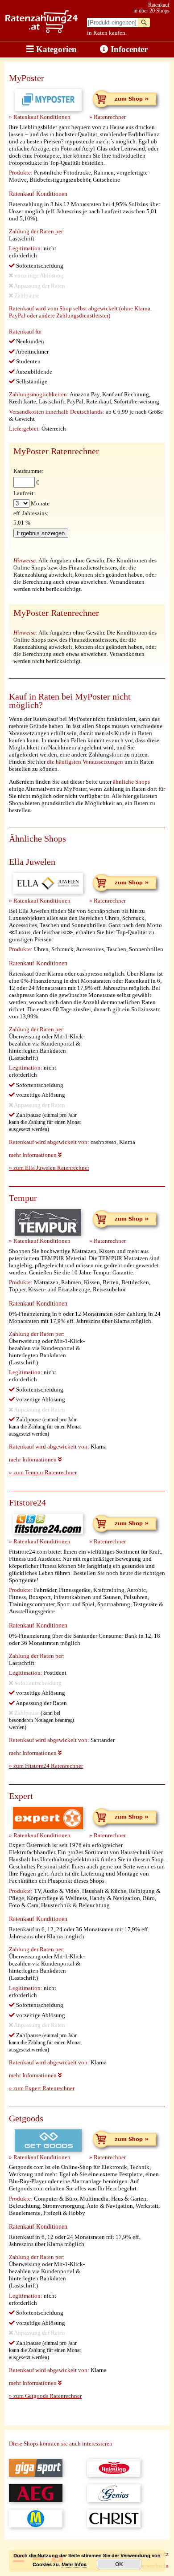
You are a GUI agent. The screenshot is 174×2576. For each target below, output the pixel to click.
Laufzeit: (24, 493)
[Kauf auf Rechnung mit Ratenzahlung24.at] (41, 31)
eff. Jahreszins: (31, 513)
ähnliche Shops (131, 782)
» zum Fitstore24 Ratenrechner (46, 1766)
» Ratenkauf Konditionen (40, 117)
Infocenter (128, 49)
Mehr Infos (74, 2564)
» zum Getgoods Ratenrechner (45, 2396)
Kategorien (55, 49)
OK (119, 2564)
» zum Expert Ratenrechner (42, 2088)
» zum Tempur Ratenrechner (43, 1472)
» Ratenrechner (108, 117)
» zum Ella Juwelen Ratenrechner (49, 1168)
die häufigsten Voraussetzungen (85, 762)
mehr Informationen (33, 1155)
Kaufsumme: (29, 471)
